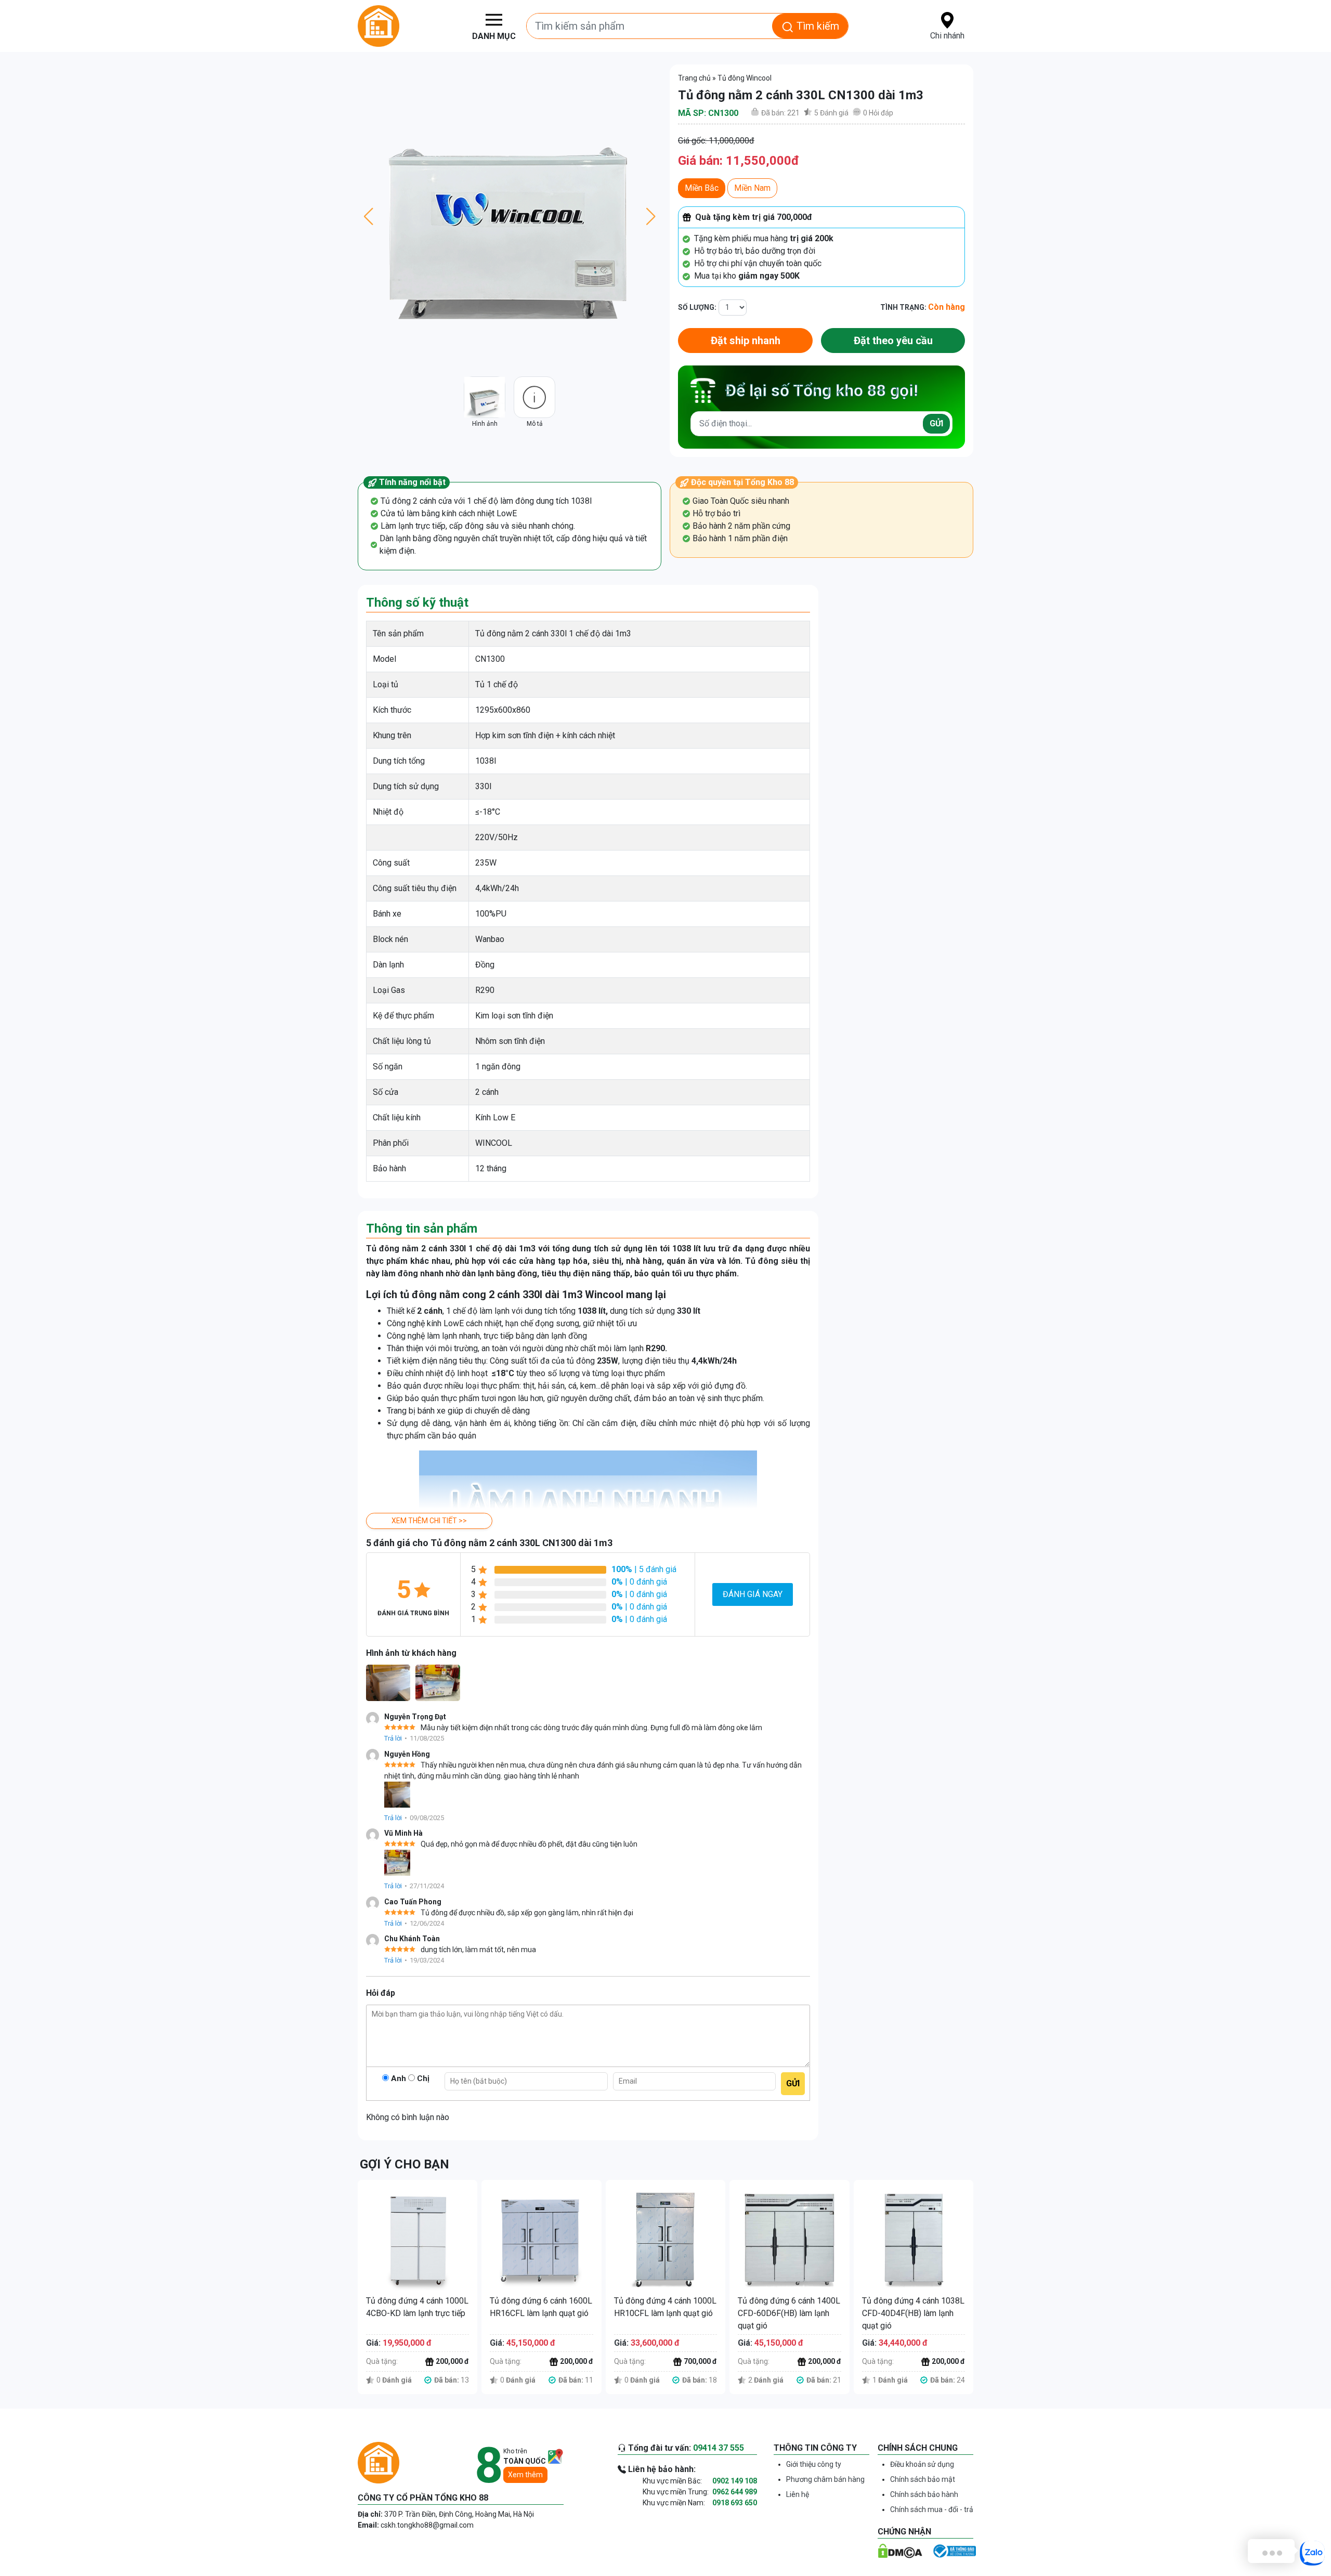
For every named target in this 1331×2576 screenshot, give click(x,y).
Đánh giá (831, 113)
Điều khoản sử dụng (922, 2464)
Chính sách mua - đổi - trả (932, 2509)
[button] (499, 26)
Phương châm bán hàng (825, 2479)
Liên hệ (798, 2494)
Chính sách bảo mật (923, 2479)
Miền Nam (752, 188)
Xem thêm (525, 2475)
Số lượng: (697, 307)
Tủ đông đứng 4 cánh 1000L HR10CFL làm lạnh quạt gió (665, 2307)
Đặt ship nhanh (746, 341)
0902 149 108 (735, 2481)
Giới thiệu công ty (814, 2464)
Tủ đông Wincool (745, 78)
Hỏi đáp (878, 113)
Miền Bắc (702, 188)
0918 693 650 (735, 2503)
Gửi (936, 423)
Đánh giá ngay (753, 1594)
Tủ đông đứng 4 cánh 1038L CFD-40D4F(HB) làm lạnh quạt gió (913, 2313)
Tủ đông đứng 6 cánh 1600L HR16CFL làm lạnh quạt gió (541, 2307)
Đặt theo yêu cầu (893, 341)
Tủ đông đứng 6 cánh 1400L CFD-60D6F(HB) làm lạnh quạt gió (789, 2313)
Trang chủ (694, 78)
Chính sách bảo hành (924, 2494)
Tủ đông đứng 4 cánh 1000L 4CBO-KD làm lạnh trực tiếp (417, 2307)
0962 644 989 (735, 2492)
